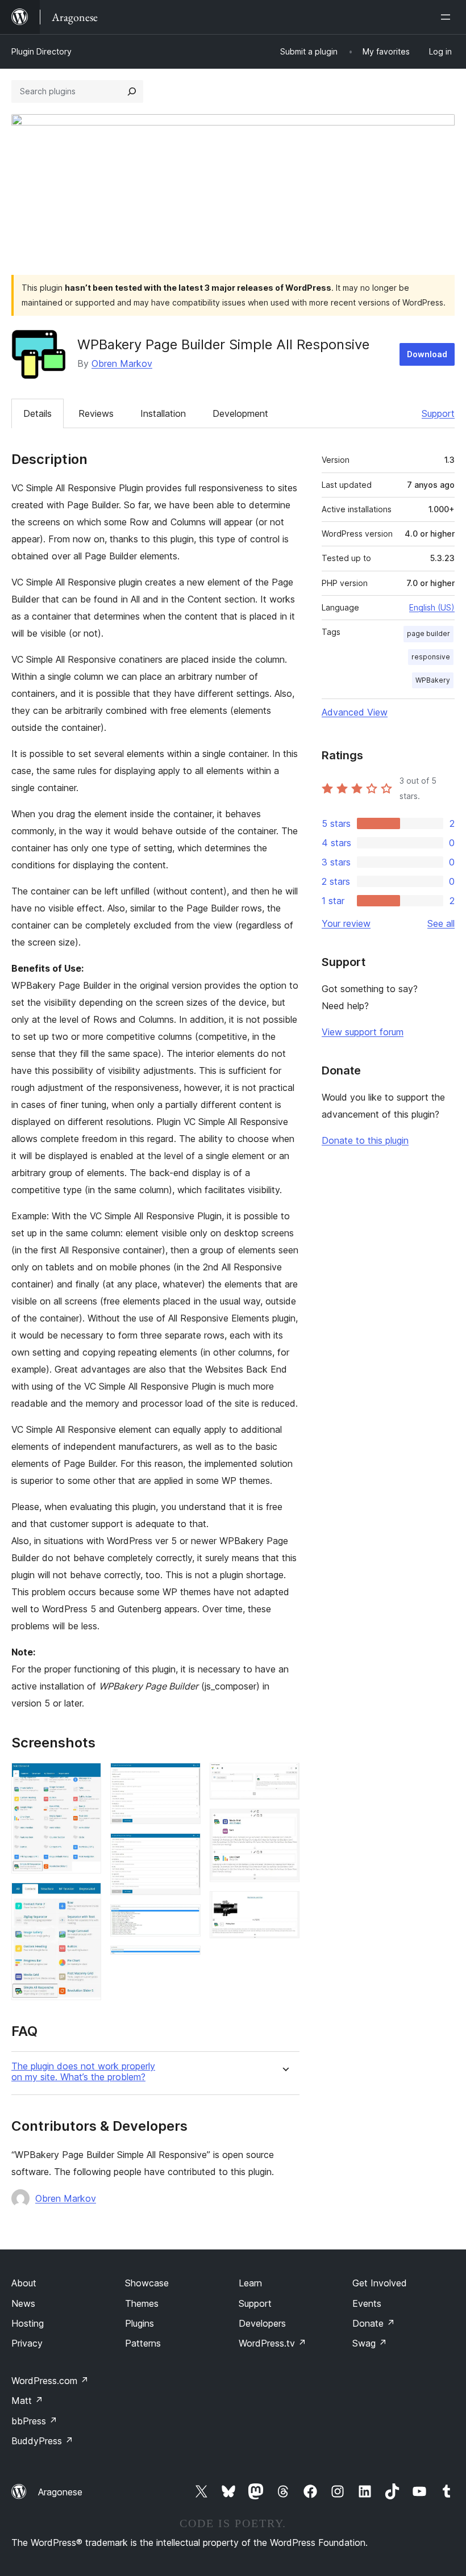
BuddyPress (42, 2441)
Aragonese (60, 2492)
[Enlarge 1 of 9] (86, 1778)
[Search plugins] (132, 91)
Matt (27, 2401)
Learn (250, 2283)
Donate (374, 2323)
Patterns (143, 2343)
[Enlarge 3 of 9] (185, 1778)
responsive (431, 657)
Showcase (147, 2283)
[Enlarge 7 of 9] (284, 1778)
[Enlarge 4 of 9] (185, 1849)
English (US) (432, 607)
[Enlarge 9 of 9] (284, 1906)
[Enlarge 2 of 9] (86, 1898)
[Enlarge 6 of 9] (185, 1961)
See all (441, 923)
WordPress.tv (272, 2343)
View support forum (363, 1032)
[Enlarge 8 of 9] (284, 1824)
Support (438, 413)
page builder (428, 633)
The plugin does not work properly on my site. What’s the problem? (83, 2072)
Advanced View (355, 712)
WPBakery (433, 680)
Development (240, 413)
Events (367, 2303)
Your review (346, 923)
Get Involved (380, 2283)
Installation (163, 413)
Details (38, 413)
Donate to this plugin (365, 1140)
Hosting (28, 2323)
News (23, 2303)
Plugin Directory (41, 51)
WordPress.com (50, 2381)
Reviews (96, 413)
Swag (370, 2343)
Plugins (140, 2323)
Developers (262, 2323)
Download (427, 354)
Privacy (27, 2343)
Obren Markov (122, 363)
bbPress (34, 2421)
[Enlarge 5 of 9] (185, 1920)
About (24, 2283)
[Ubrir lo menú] (448, 17)
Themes (142, 2303)
